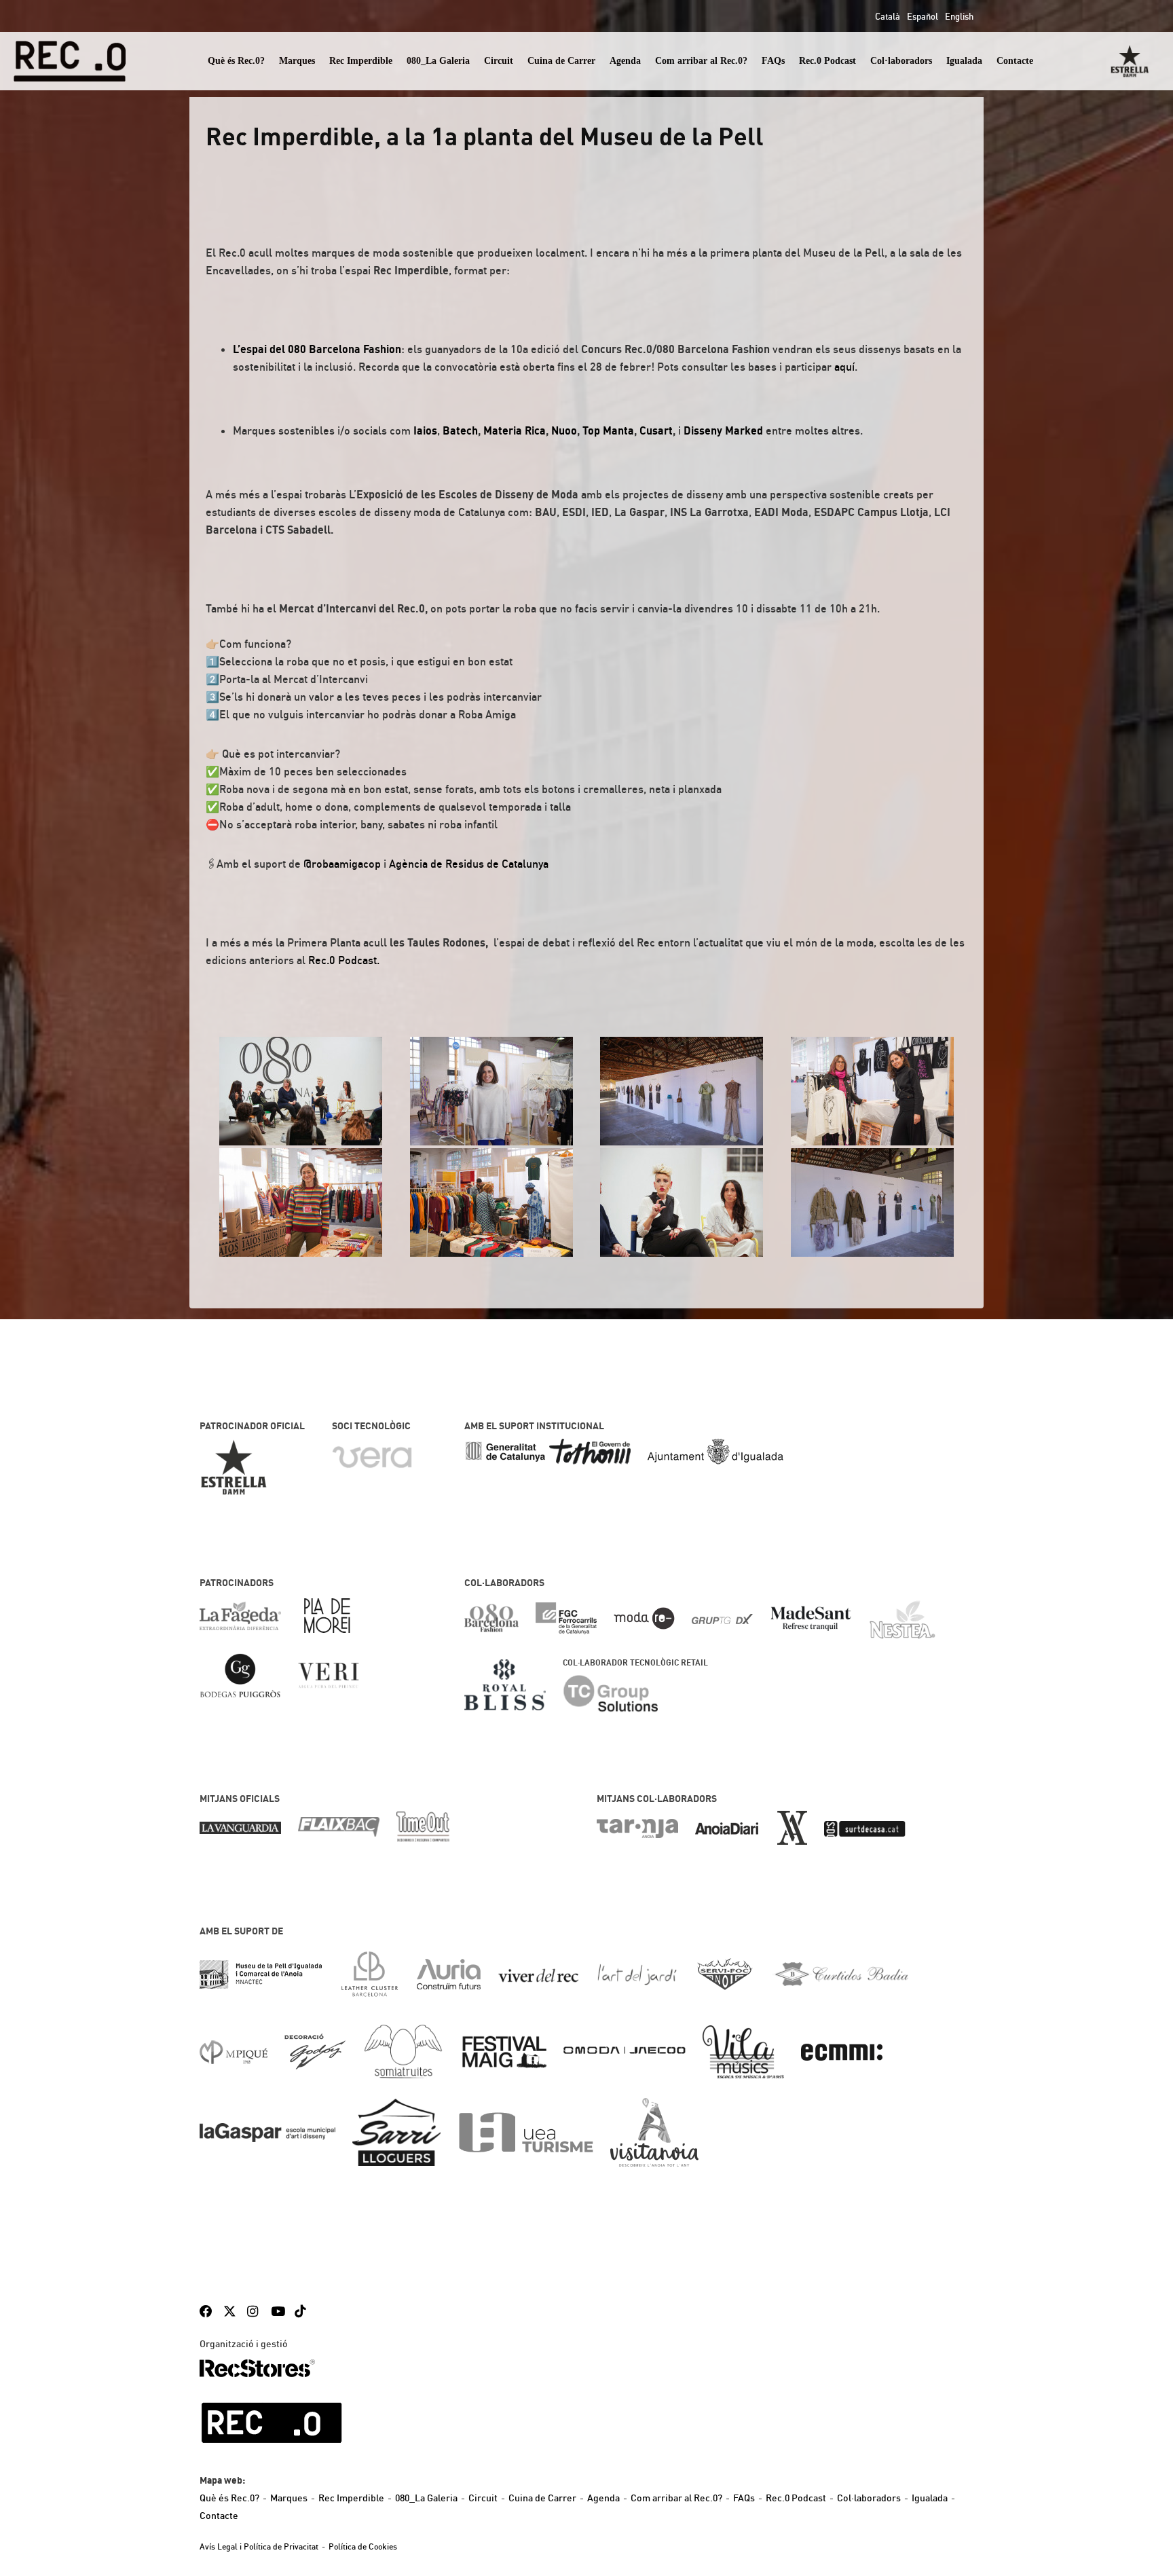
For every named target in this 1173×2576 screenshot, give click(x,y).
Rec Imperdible (361, 61)
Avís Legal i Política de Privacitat (259, 2546)
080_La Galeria (438, 61)
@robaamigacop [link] (342, 864)
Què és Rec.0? (236, 61)
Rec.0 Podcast (827, 61)
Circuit (499, 61)
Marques (297, 61)
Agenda (625, 61)
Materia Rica (515, 430)
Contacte (1015, 61)
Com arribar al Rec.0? (701, 61)
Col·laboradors (901, 61)
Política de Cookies (363, 2546)
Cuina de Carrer (561, 61)
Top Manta (608, 430)
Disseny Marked (723, 430)
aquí (844, 367)
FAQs (773, 61)
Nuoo (564, 430)
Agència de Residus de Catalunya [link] (469, 864)
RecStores (257, 2368)
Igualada (964, 61)
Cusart (656, 430)
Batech (460, 430)
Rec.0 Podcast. (344, 960)
